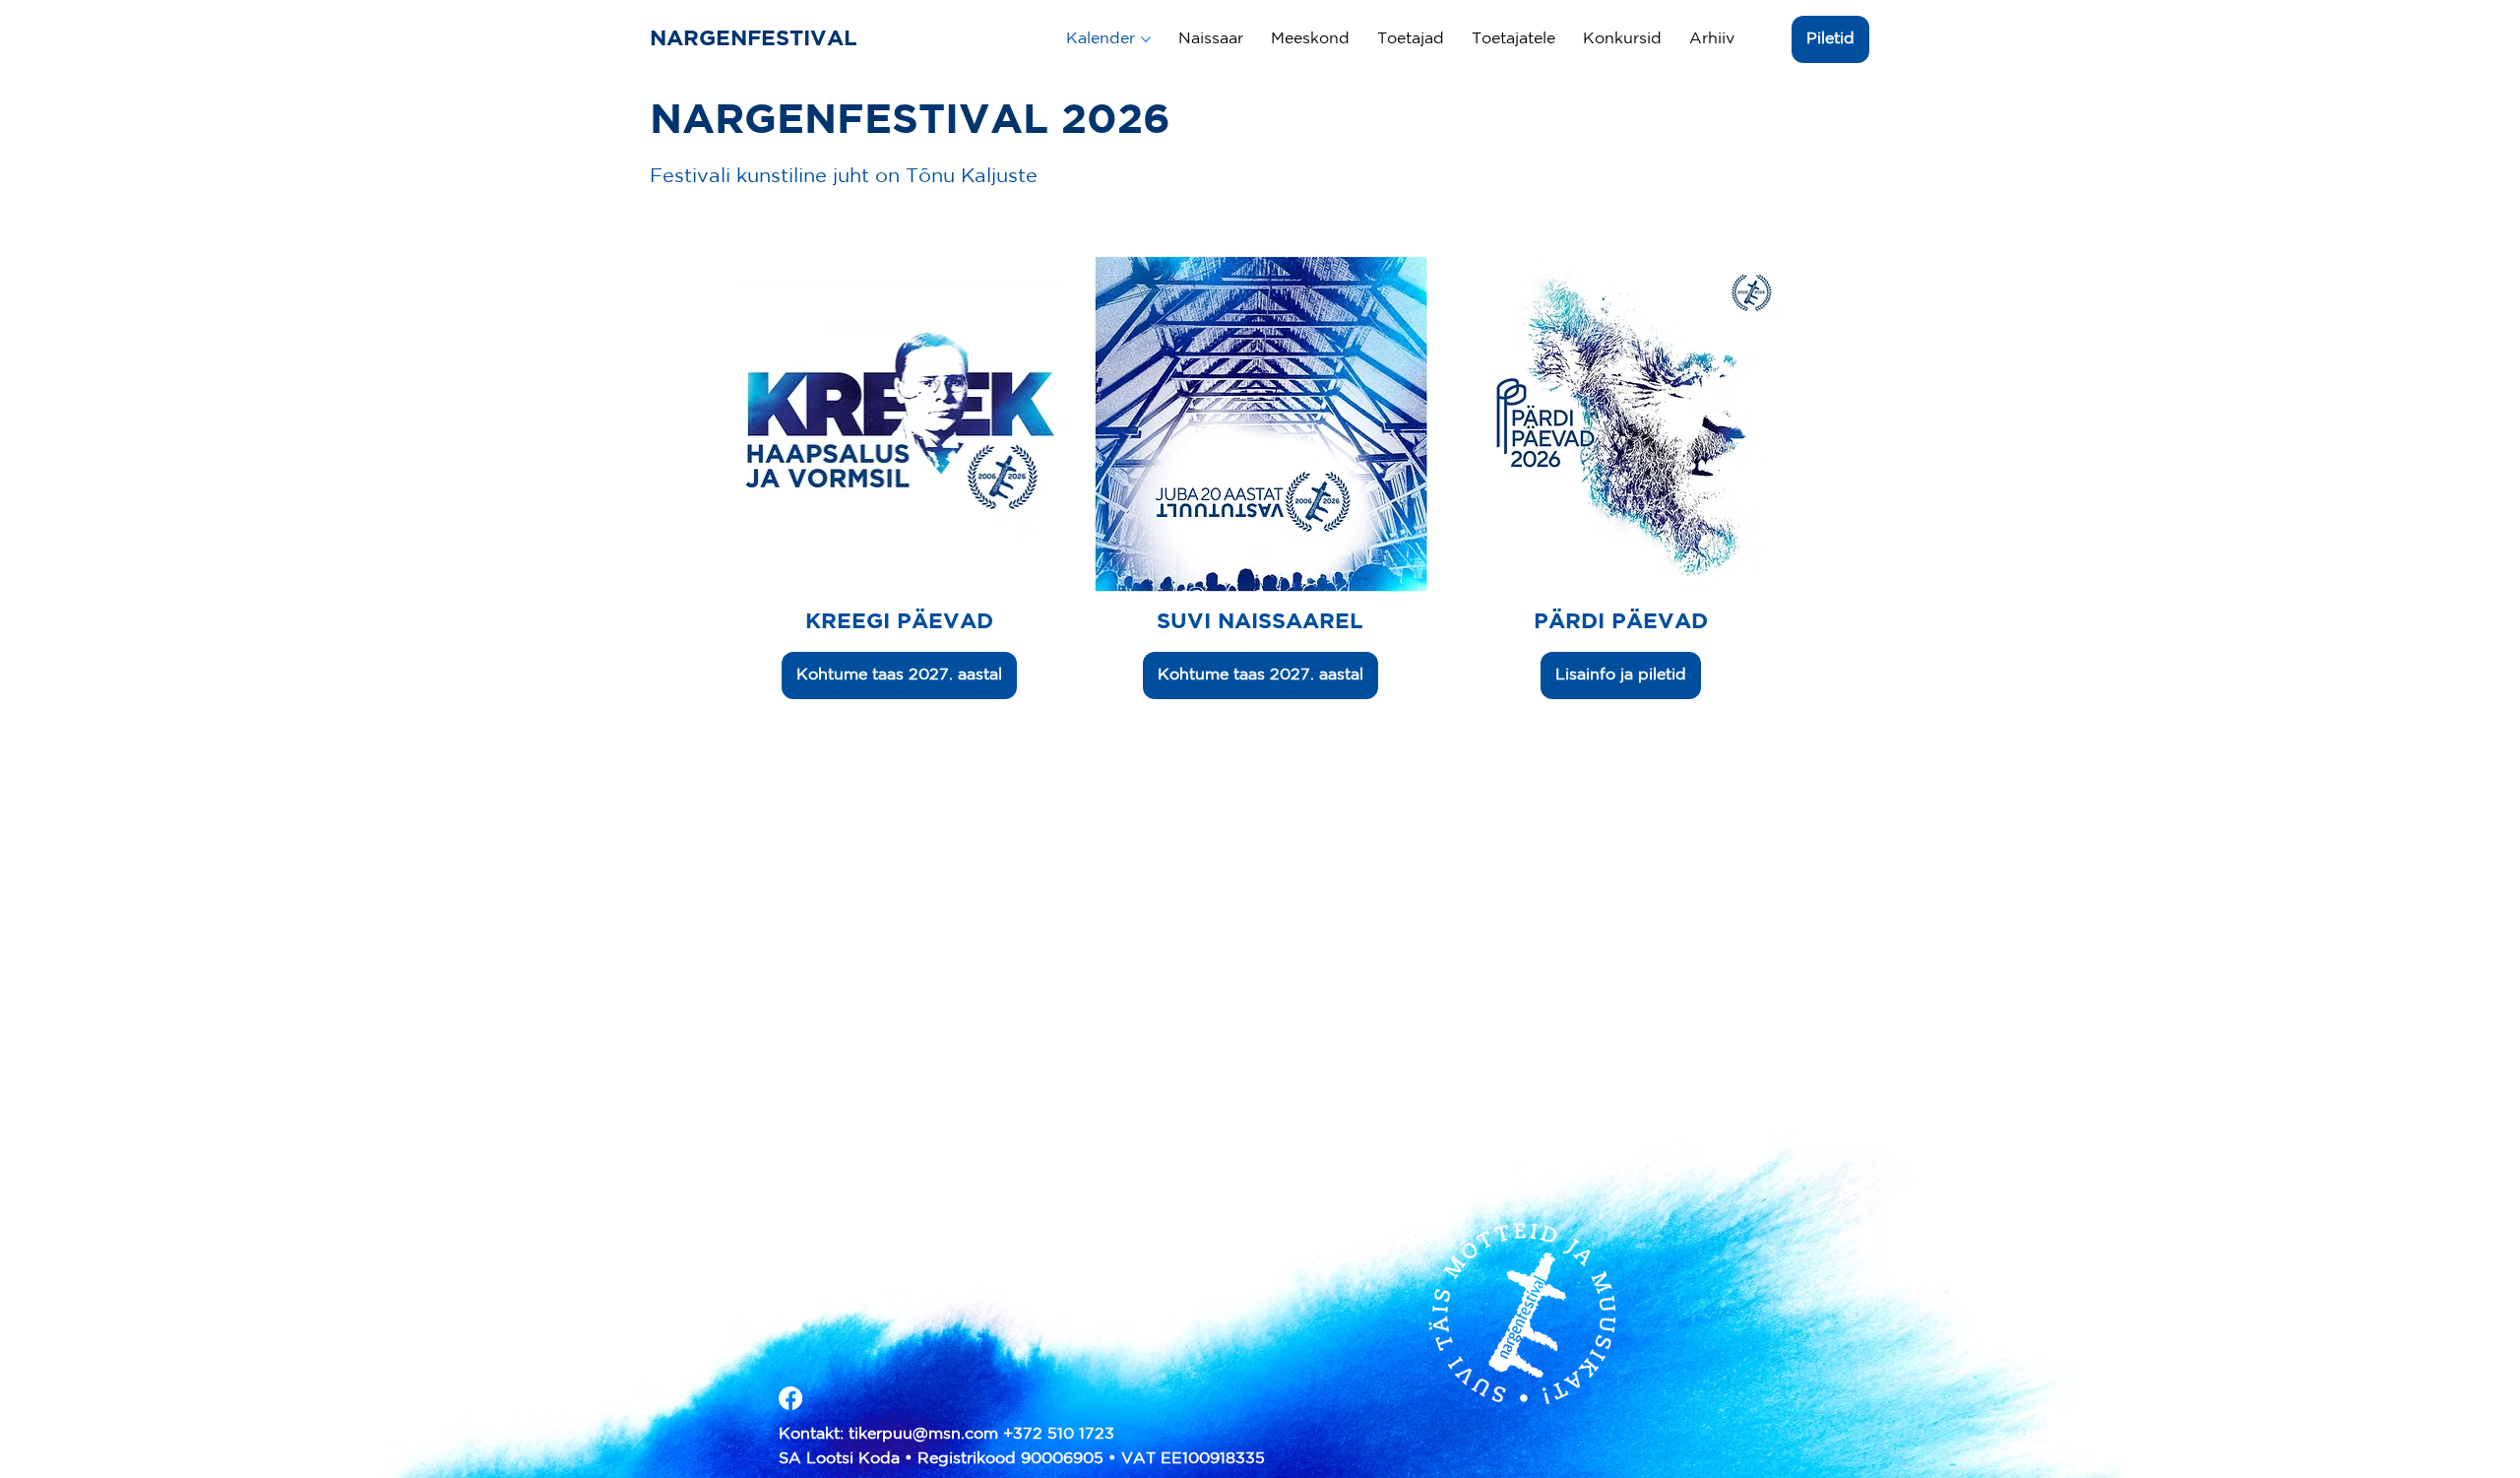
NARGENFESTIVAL (757, 39)
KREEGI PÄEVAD (899, 622)
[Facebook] (790, 1398)
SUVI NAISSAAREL (1260, 622)
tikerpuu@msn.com (923, 1434)
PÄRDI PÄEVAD (1621, 622)
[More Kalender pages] (1146, 39)
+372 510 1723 (1059, 1434)
